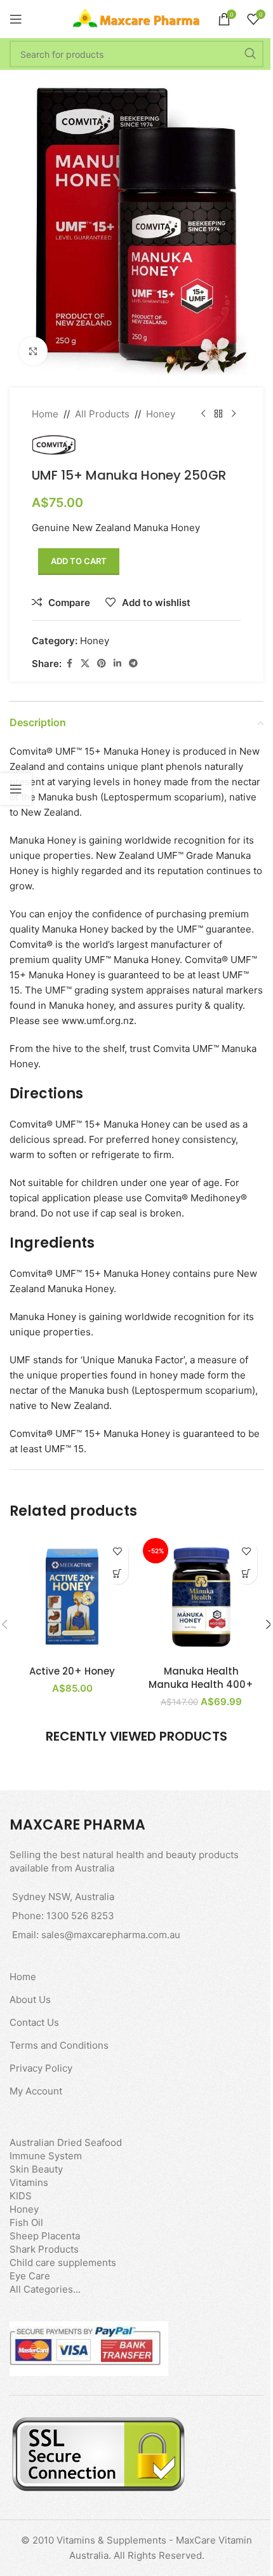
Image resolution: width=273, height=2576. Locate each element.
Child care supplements (63, 2262)
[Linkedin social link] (117, 664)
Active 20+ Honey (72, 1671)
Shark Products (44, 2249)
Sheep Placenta (45, 2236)
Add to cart (79, 561)
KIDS (21, 2196)
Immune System (46, 2156)
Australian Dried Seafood (66, 2142)
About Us (30, 1999)
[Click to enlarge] (33, 351)
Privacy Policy (41, 2068)
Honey (161, 414)
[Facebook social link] (69, 664)
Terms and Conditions (59, 2045)
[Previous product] (203, 414)
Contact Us (34, 2022)
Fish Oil (26, 2222)
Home (45, 414)
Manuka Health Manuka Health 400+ (201, 1678)
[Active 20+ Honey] (72, 1596)
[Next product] (234, 414)
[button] (117, 1573)
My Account (36, 2091)
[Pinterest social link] (102, 664)
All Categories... (45, 2289)
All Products (102, 414)
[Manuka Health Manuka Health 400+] (201, 1596)
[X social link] (85, 664)
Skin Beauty (36, 2169)
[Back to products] (218, 414)
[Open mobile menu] (16, 19)
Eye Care (30, 2276)
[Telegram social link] (133, 664)
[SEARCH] (250, 54)
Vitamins (29, 2182)
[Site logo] (136, 18)
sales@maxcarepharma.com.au (111, 1935)
